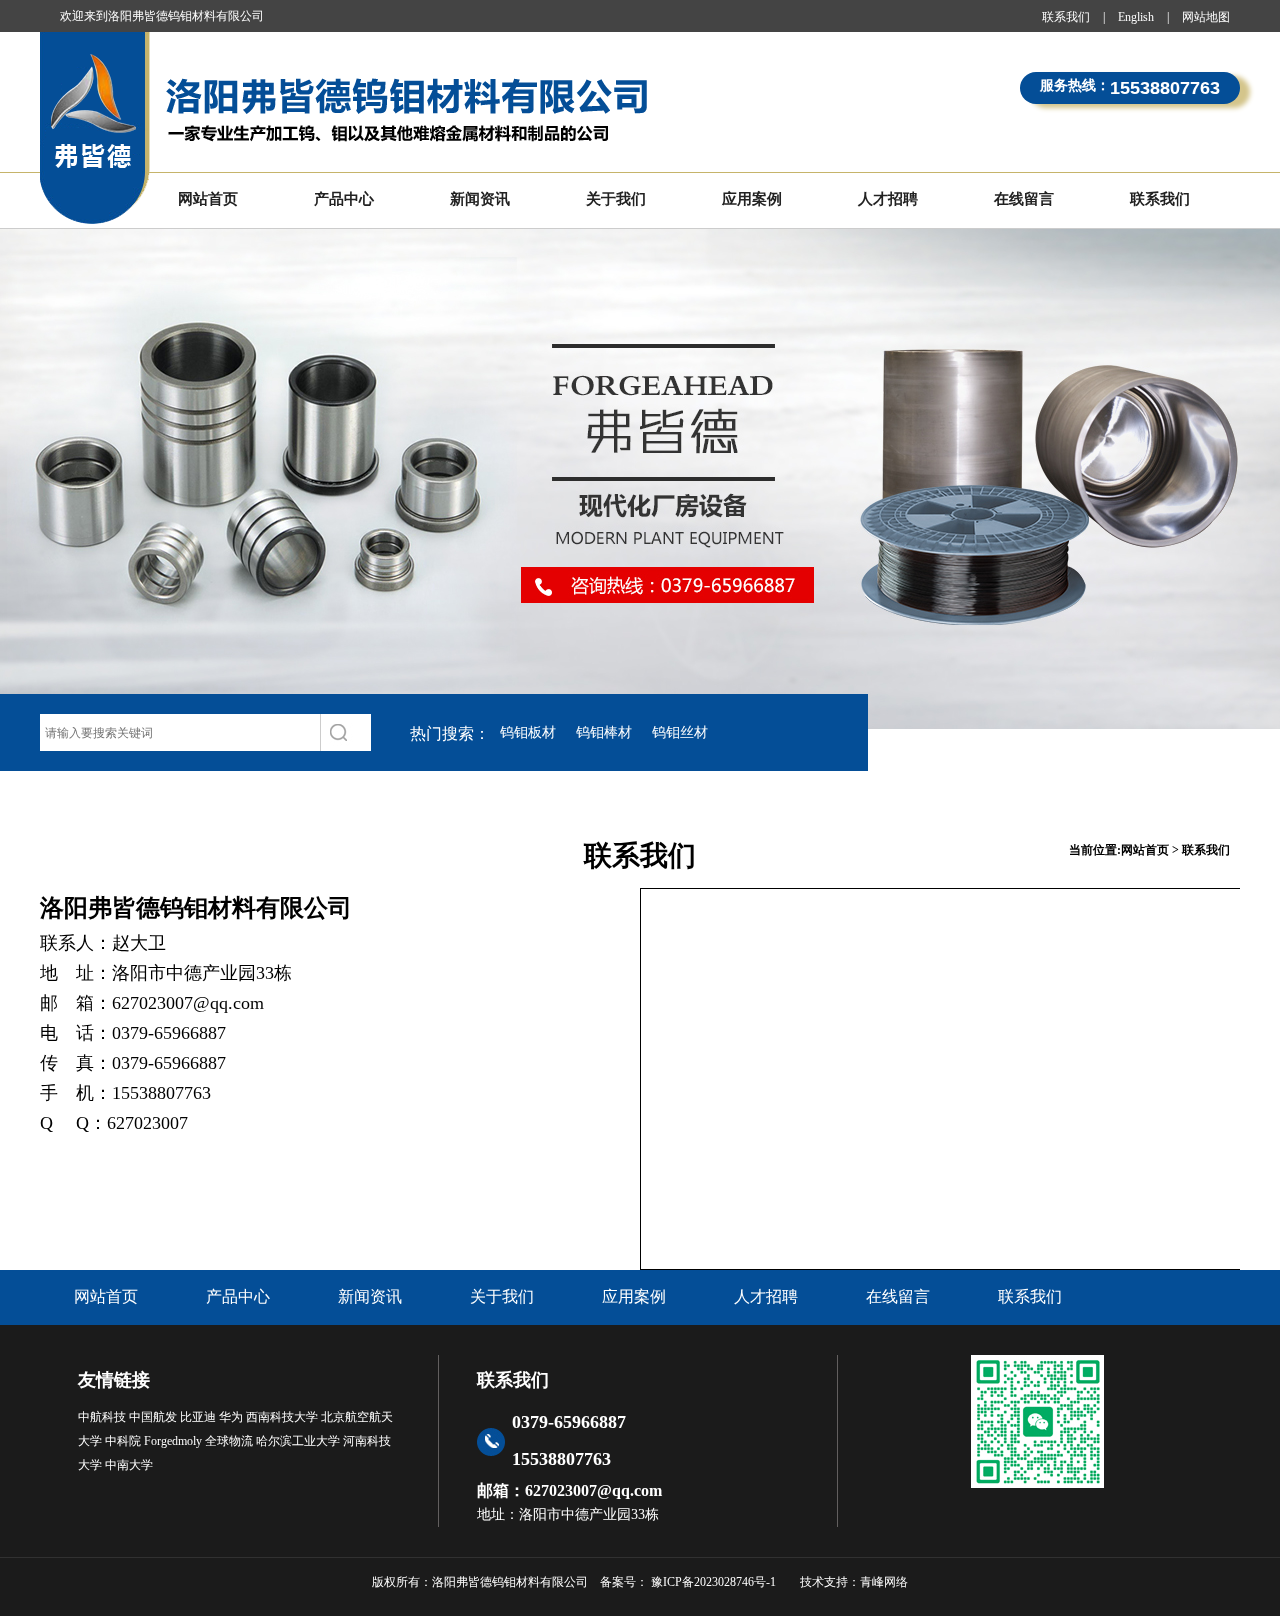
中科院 (123, 1441)
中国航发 (153, 1417)
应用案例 (752, 199)
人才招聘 (888, 199)
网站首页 (208, 199)
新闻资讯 (480, 199)
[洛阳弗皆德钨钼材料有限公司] (348, 128)
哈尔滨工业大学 (298, 1441)
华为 (231, 1417)
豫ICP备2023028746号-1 (712, 1582)
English (1136, 17)
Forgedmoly (173, 1441)
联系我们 (1066, 17)
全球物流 (229, 1441)
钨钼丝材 (680, 732)
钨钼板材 (528, 732)
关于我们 (616, 199)
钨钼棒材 (604, 732)
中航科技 (102, 1417)
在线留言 (1024, 199)
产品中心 (344, 199)
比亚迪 (198, 1417)
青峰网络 (884, 1582)
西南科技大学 (282, 1417)
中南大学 (129, 1465)
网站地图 (1206, 17)
